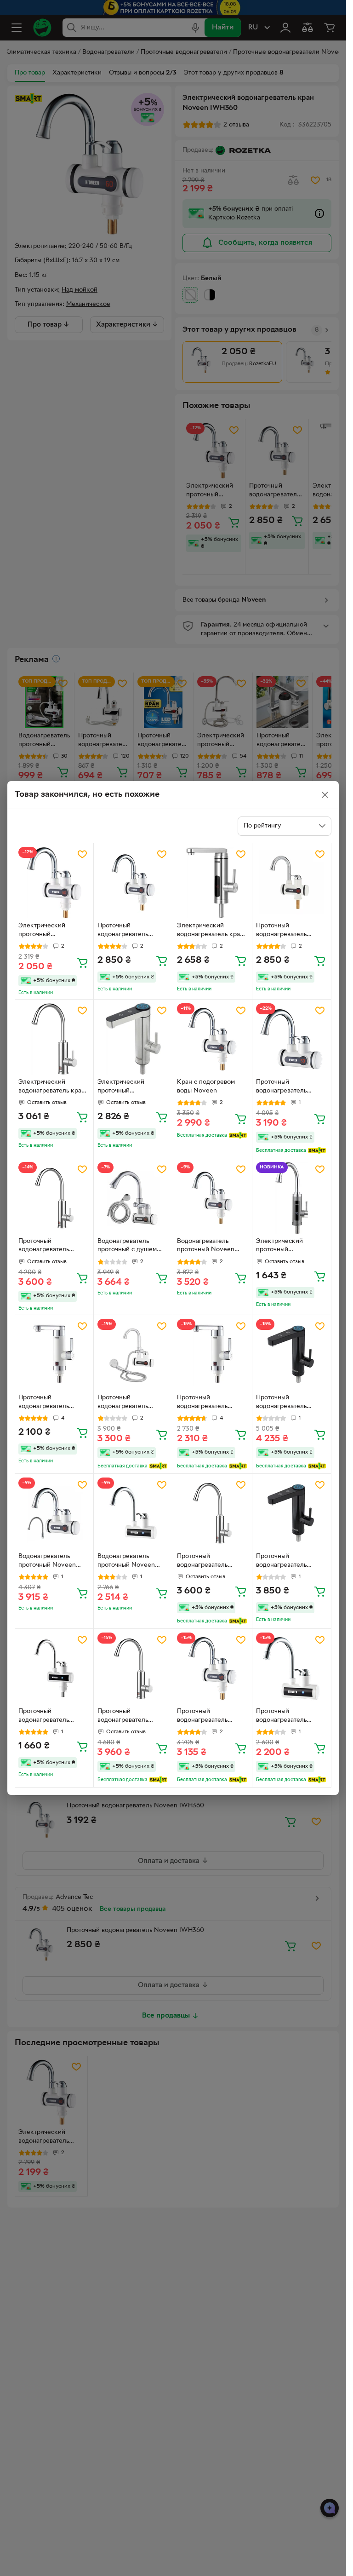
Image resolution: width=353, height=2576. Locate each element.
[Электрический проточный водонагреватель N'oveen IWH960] (133, 1039)
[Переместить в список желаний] (82, 854)
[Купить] (82, 962)
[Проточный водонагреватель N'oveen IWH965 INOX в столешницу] (292, 1513)
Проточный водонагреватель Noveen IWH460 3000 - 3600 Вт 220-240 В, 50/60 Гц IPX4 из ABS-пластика (211, 1403)
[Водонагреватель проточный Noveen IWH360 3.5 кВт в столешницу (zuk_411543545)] (213, 1198)
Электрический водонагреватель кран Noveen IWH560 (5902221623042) (210, 931)
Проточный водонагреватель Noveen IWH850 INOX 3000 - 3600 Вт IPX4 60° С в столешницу (131, 1717)
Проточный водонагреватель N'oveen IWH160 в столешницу (46, 1717)
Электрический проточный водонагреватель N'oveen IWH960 (123, 1087)
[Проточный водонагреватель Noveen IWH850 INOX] (54, 1198)
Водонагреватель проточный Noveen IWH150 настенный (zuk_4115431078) (126, 1562)
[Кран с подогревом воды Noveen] (213, 1039)
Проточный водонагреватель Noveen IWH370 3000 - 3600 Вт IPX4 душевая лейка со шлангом (131, 1403)
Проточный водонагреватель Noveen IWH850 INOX (52, 1247)
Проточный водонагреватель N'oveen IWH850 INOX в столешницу (211, 1562)
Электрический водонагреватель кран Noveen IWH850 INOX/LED (52, 1087)
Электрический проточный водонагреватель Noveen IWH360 (44, 931)
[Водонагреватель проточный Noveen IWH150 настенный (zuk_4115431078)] (133, 1513)
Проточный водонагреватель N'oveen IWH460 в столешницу (46, 1403)
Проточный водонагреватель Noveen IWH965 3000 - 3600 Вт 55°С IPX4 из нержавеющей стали (290, 1403)
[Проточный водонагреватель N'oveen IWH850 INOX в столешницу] (213, 1513)
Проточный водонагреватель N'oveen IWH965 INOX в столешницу (290, 1562)
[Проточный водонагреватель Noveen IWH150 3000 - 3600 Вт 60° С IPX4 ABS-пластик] (292, 1668)
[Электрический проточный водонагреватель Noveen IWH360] (54, 883)
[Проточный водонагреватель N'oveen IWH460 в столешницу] (54, 1354)
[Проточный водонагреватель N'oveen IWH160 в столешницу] (54, 1668)
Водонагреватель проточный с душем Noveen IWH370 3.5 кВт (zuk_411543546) (128, 1247)
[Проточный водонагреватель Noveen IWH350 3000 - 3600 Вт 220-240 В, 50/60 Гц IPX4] (292, 1039)
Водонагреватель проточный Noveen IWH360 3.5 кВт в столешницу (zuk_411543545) (206, 1247)
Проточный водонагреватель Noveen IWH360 (123, 931)
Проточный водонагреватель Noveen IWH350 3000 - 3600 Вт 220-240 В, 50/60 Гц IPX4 (290, 1087)
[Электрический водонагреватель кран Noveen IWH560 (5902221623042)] (213, 883)
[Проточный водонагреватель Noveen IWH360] (133, 883)
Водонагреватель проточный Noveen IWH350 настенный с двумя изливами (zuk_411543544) (50, 1562)
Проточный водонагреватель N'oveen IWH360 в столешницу (284, 931)
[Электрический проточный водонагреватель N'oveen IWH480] (292, 1198)
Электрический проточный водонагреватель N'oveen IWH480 (282, 1247)
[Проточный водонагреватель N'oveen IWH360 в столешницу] (292, 883)
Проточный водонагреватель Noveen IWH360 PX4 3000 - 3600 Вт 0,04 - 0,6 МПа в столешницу (211, 1717)
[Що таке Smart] (238, 1135)
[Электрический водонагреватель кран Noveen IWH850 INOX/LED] (54, 1039)
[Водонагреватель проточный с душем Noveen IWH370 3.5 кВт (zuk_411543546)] (133, 1198)
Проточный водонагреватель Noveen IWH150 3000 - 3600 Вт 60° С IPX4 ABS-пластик (291, 1717)
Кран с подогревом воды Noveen (206, 1087)
